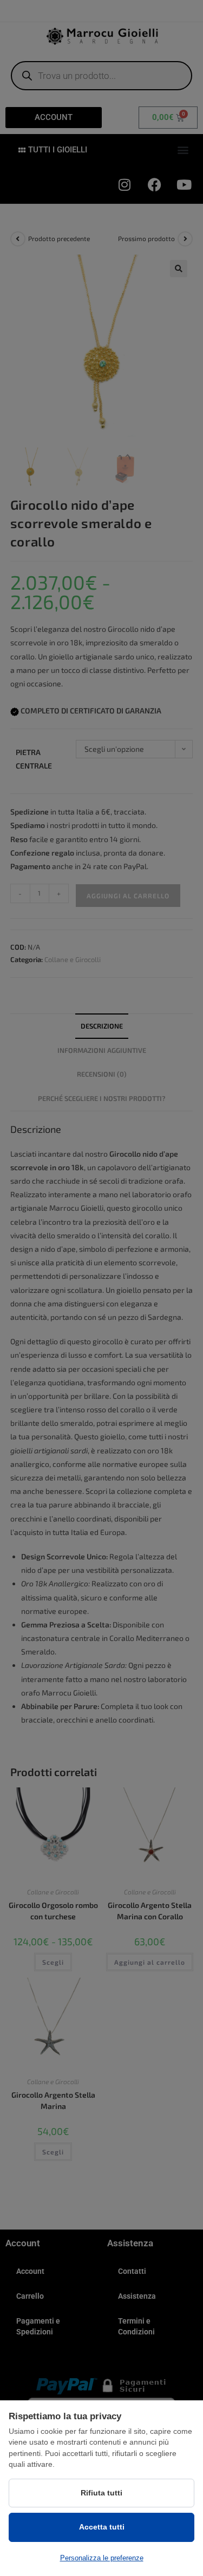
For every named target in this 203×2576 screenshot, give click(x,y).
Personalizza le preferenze (102, 2558)
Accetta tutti (102, 2527)
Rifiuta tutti (101, 2493)
